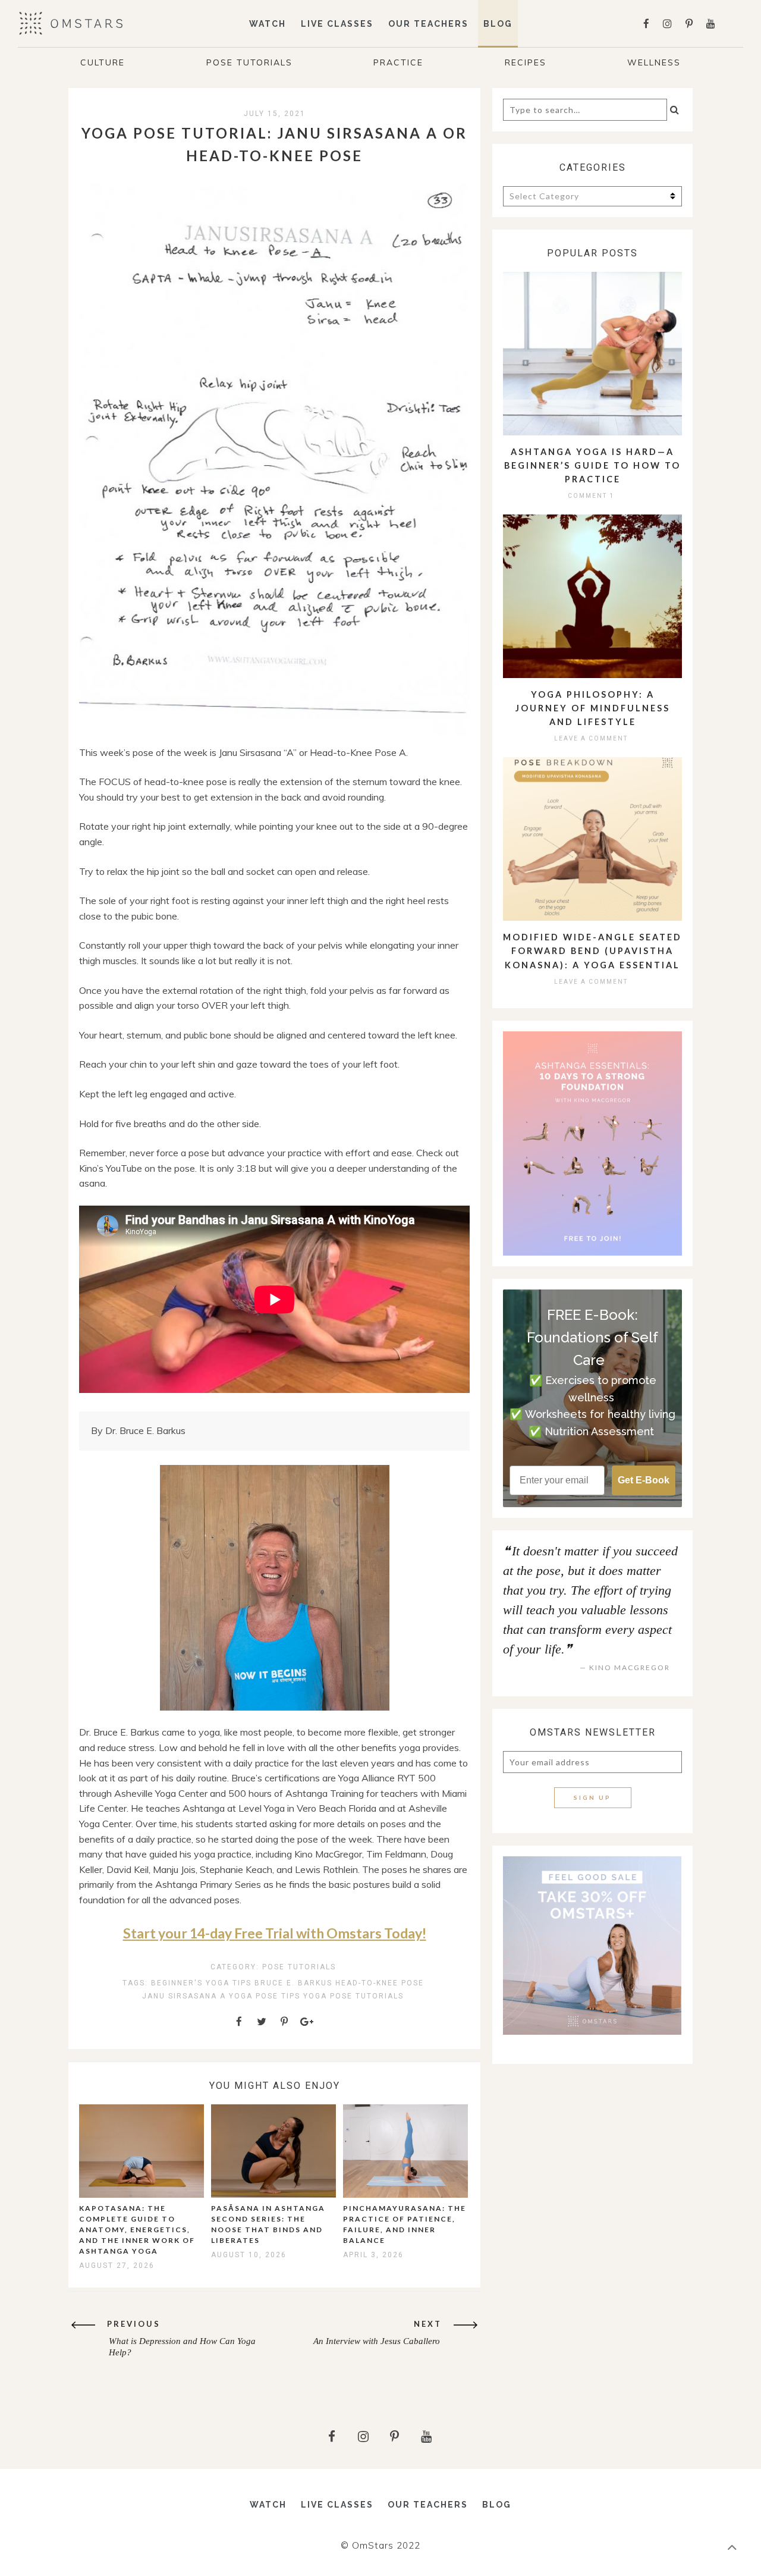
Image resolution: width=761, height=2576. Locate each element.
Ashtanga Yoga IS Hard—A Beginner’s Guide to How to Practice (592, 465)
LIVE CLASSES (337, 24)
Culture (103, 62)
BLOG (498, 24)
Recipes (526, 62)
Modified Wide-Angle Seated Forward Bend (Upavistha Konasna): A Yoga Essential (592, 951)
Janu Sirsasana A (184, 1996)
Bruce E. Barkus (293, 1983)
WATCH (268, 24)
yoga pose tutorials (353, 1996)
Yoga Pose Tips (265, 1996)
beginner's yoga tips (201, 1983)
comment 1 (591, 496)
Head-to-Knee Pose (380, 1983)
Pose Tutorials (249, 62)
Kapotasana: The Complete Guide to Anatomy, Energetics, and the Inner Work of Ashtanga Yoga (137, 2230)
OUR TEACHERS (428, 24)
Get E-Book (644, 1480)
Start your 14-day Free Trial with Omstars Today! (275, 1933)
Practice (398, 62)
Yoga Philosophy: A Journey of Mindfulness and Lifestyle (593, 708)
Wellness (654, 62)
